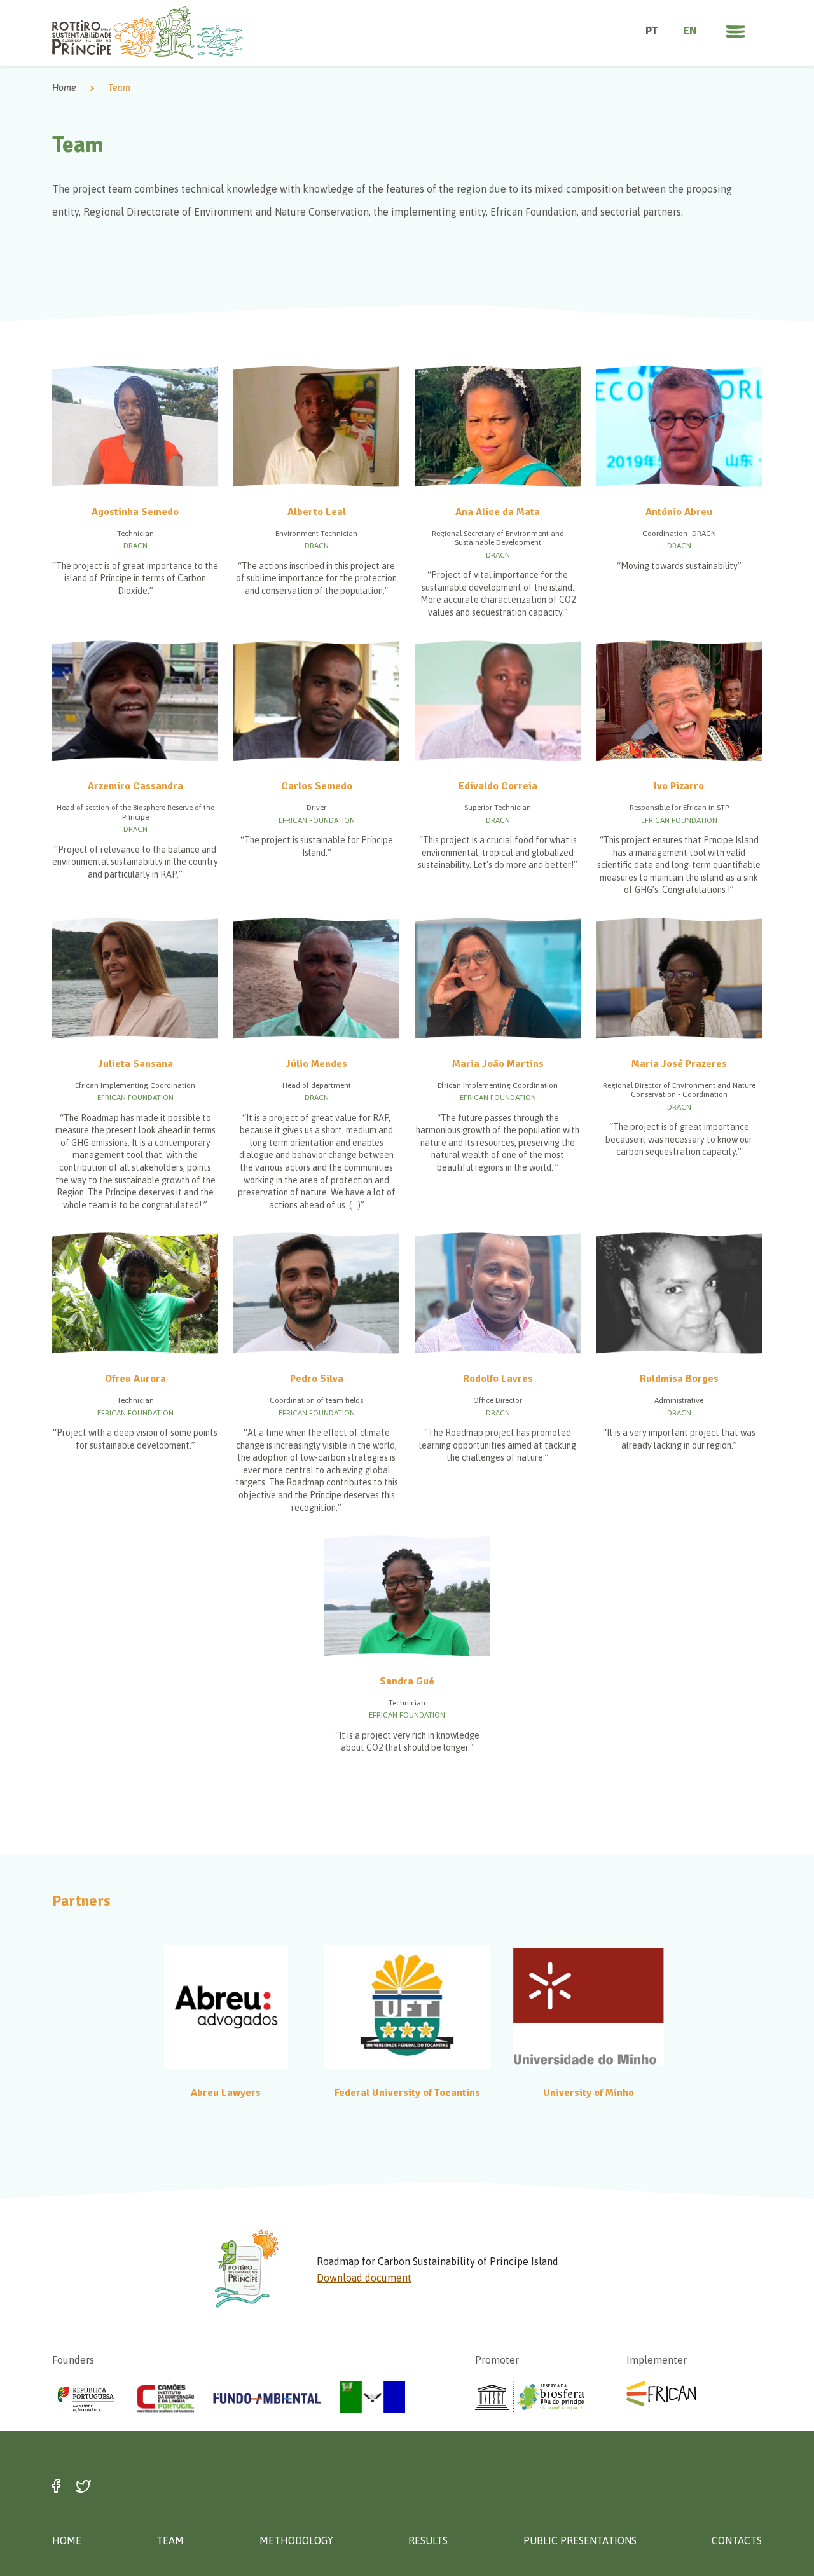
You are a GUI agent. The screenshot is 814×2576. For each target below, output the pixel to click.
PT (652, 31)
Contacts (737, 2540)
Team (170, 2540)
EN (690, 31)
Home (64, 88)
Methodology (296, 2540)
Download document (364, 2278)
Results (428, 2540)
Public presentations (580, 2540)
